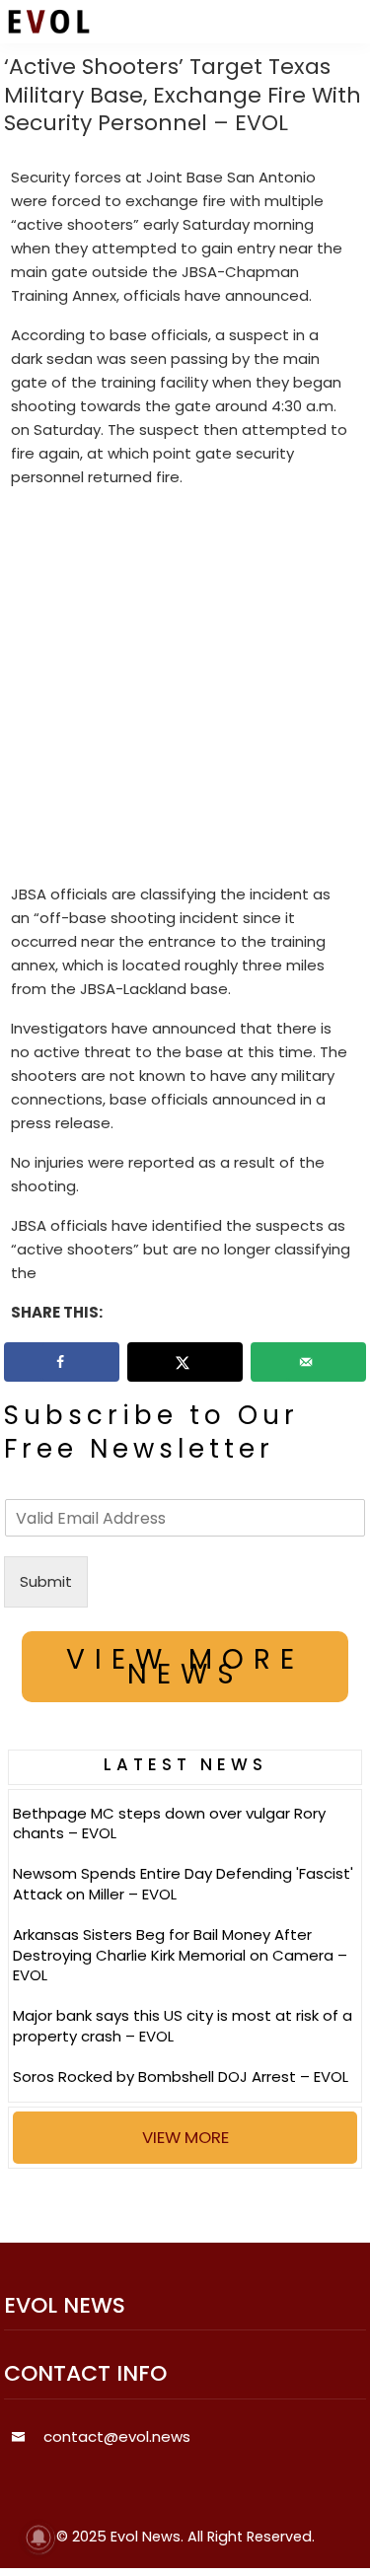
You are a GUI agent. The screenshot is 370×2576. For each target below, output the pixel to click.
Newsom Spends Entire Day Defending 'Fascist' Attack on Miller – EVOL (183, 1884)
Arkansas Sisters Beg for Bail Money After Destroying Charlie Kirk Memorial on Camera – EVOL (180, 1955)
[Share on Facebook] (62, 1362)
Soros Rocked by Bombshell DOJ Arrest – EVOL (181, 2076)
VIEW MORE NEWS (185, 1667)
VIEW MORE (185, 2137)
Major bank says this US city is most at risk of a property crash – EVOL (183, 2026)
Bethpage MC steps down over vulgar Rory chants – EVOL (169, 1824)
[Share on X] (185, 1362)
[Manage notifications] (38, 2538)
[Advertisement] (185, 690)
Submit (46, 1581)
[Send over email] (309, 1362)
